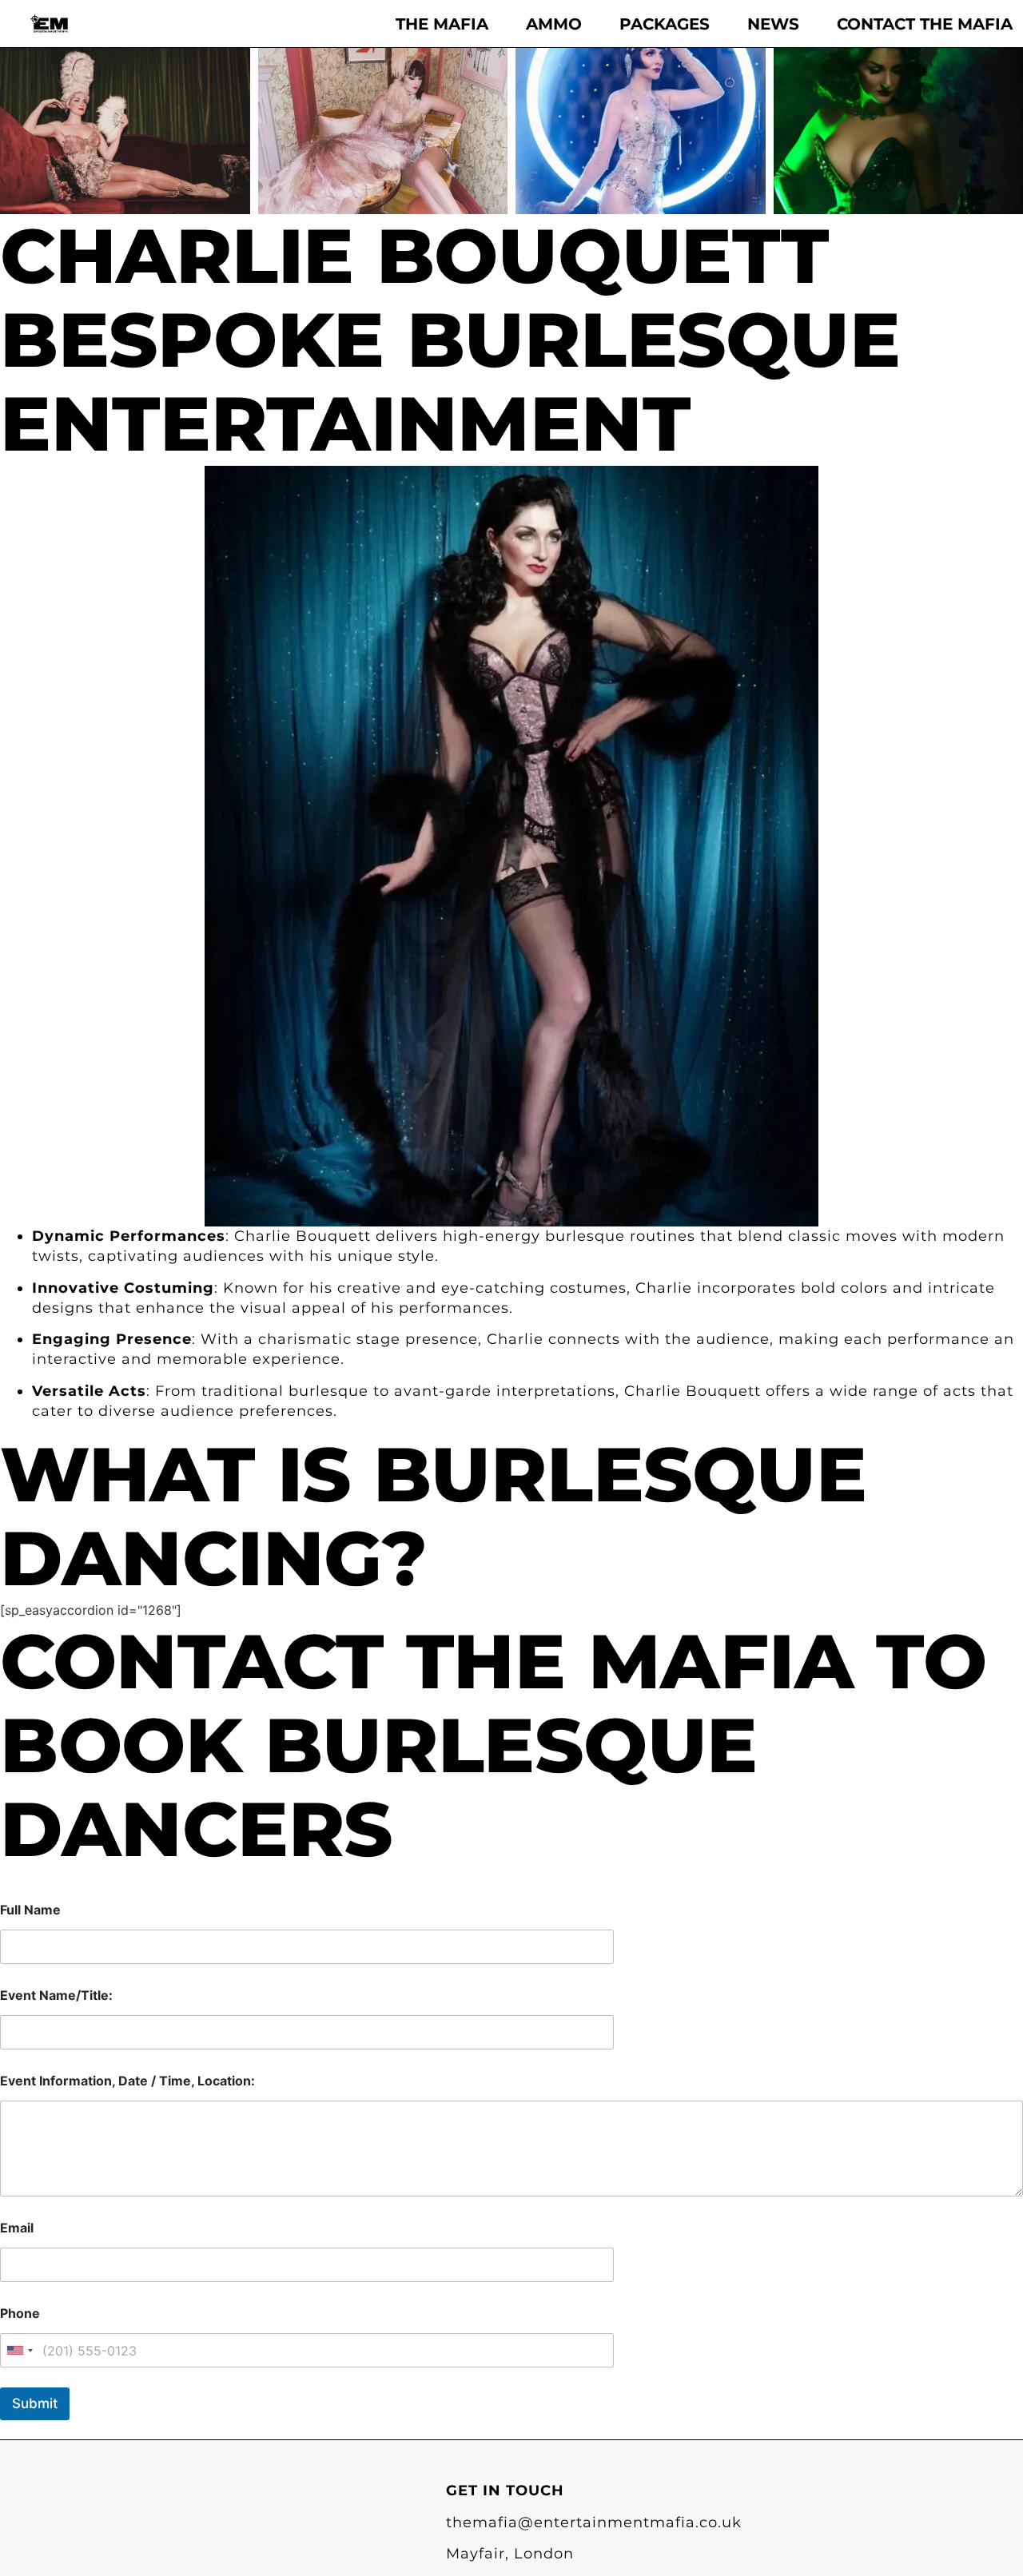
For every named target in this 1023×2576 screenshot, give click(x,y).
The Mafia (442, 24)
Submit (35, 2403)
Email (17, 2228)
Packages (665, 24)
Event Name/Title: (56, 1996)
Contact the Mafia (925, 24)
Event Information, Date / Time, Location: (127, 2081)
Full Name (30, 1910)
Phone (20, 2314)
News (773, 24)
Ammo (554, 24)
